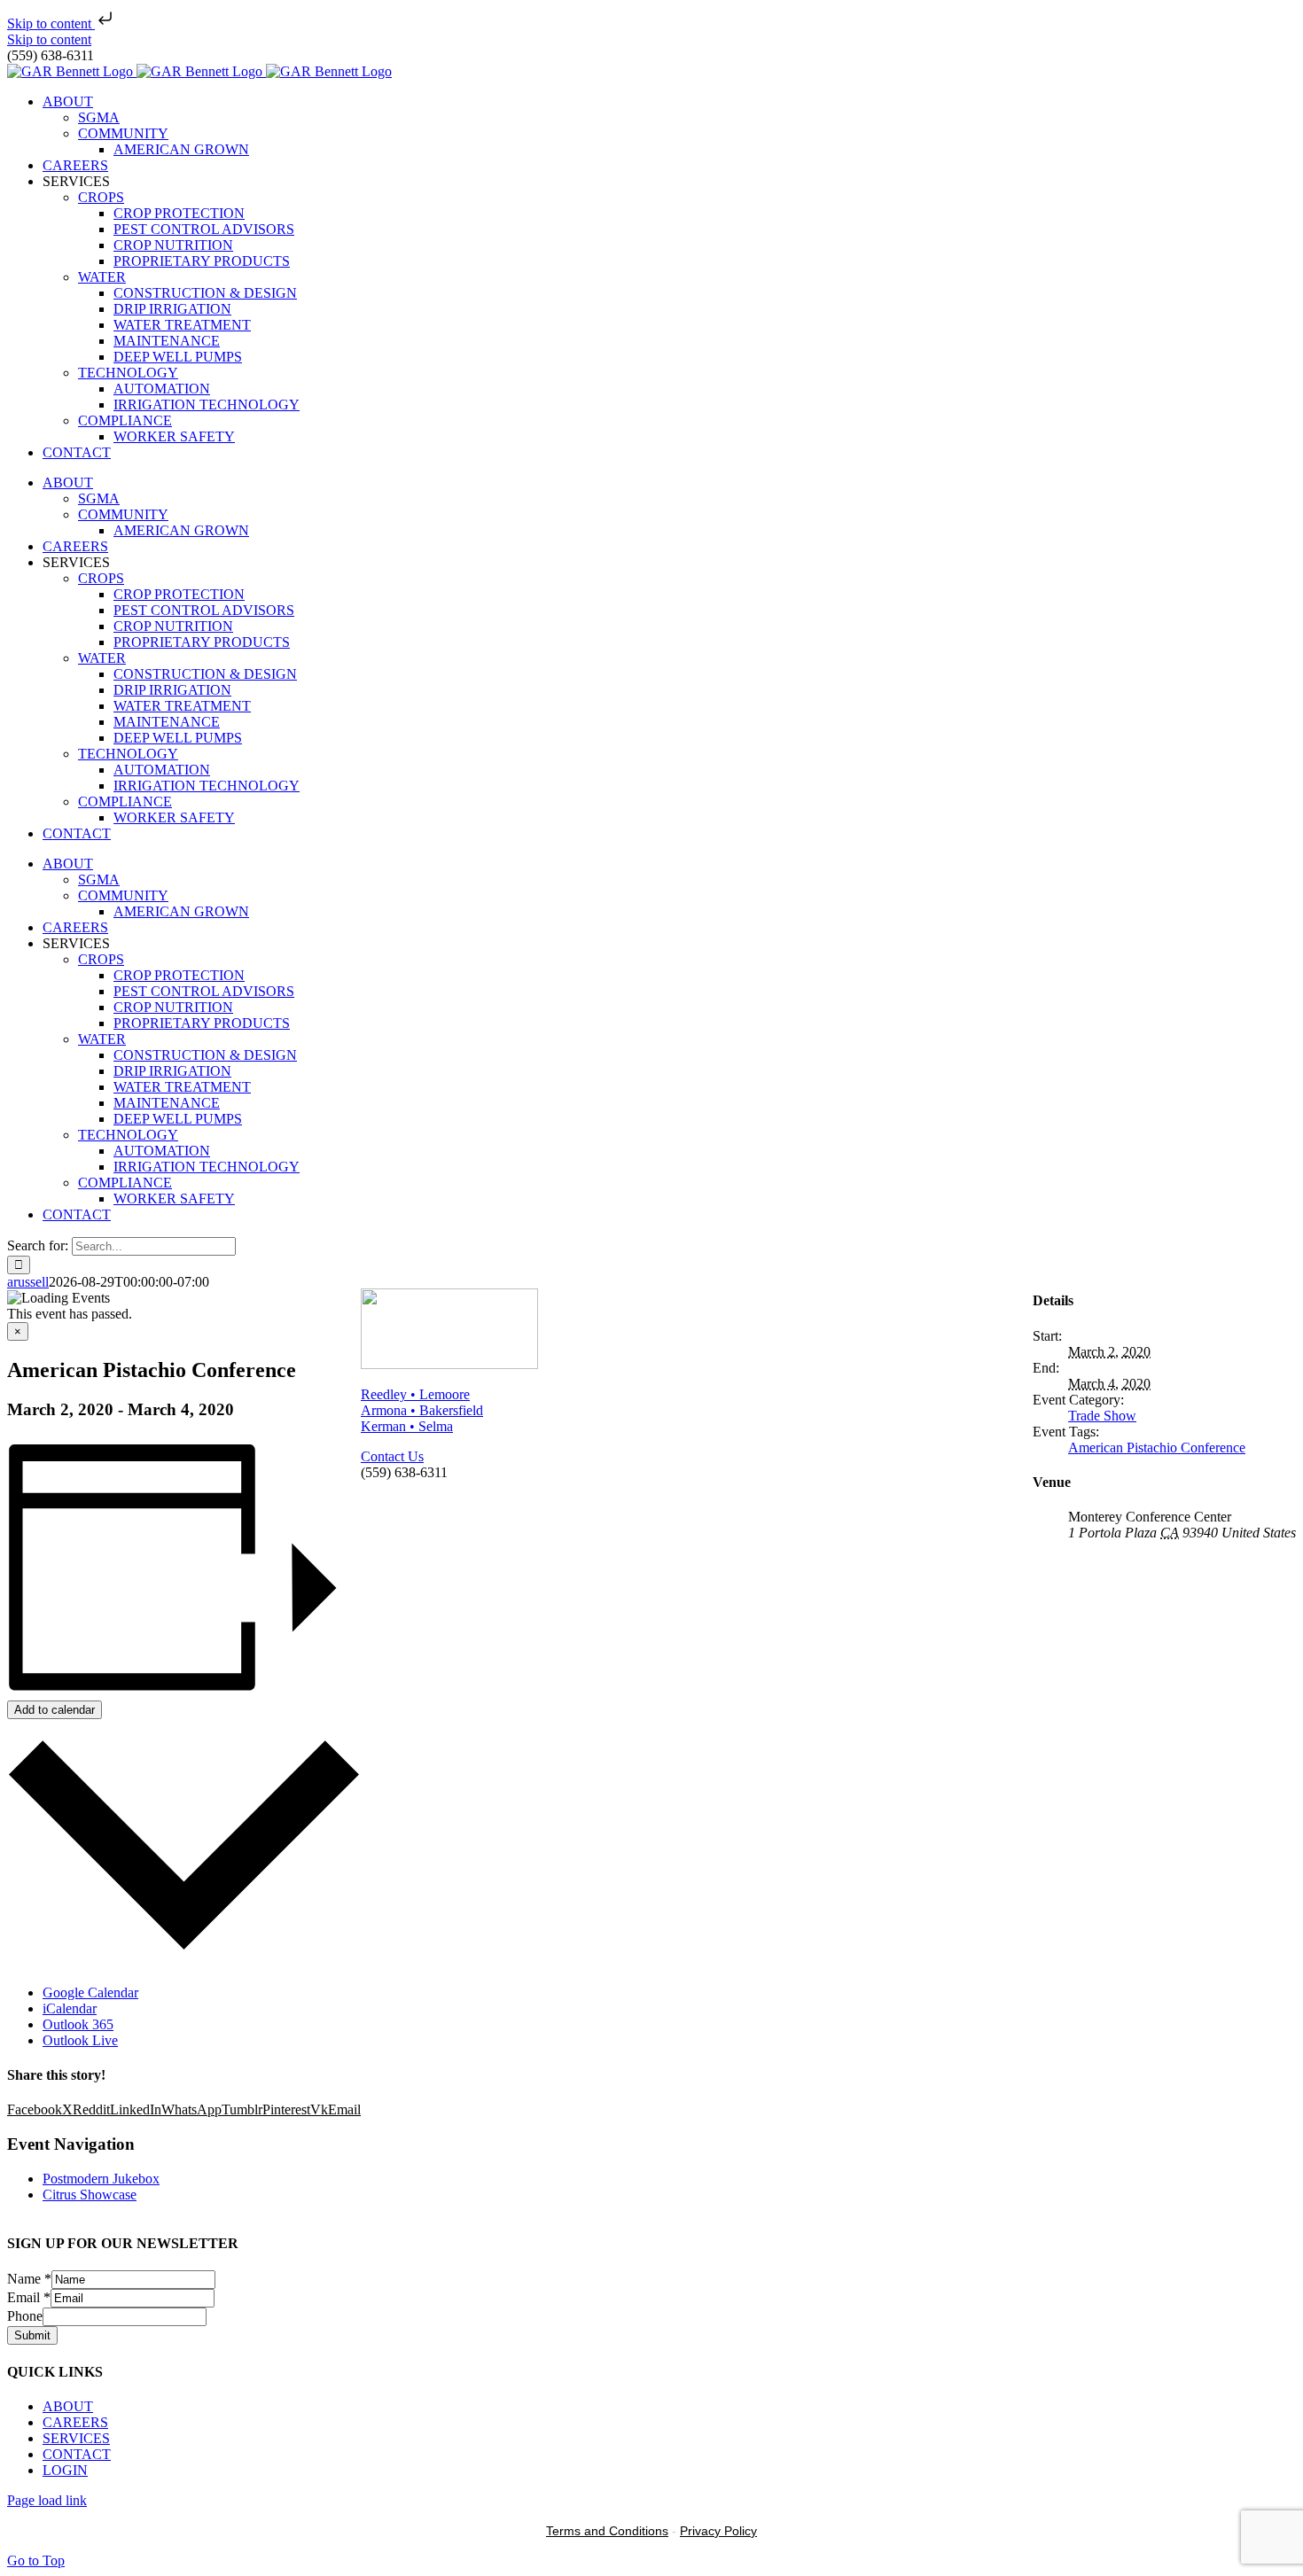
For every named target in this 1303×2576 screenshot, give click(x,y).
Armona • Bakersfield (422, 1410)
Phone (25, 2316)
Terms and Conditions (607, 2531)
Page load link (47, 2500)
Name (29, 2279)
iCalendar (70, 2008)
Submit (32, 2335)
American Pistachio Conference (1157, 1448)
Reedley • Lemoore (415, 1394)
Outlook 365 (78, 2024)
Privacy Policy (718, 2531)
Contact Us (392, 1456)
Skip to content (51, 23)
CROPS (101, 197)
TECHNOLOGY (128, 373)
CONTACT (77, 2454)
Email (29, 2297)
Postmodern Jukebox (101, 2179)
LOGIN (65, 2470)
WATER (102, 277)
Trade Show (1102, 1416)
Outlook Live (80, 2040)
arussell (28, 1282)
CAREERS (75, 2422)
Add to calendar (55, 1710)
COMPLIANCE (125, 420)
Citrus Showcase (90, 2195)
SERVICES (76, 2438)
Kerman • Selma (407, 1426)
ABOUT (68, 2406)
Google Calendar (90, 1992)
